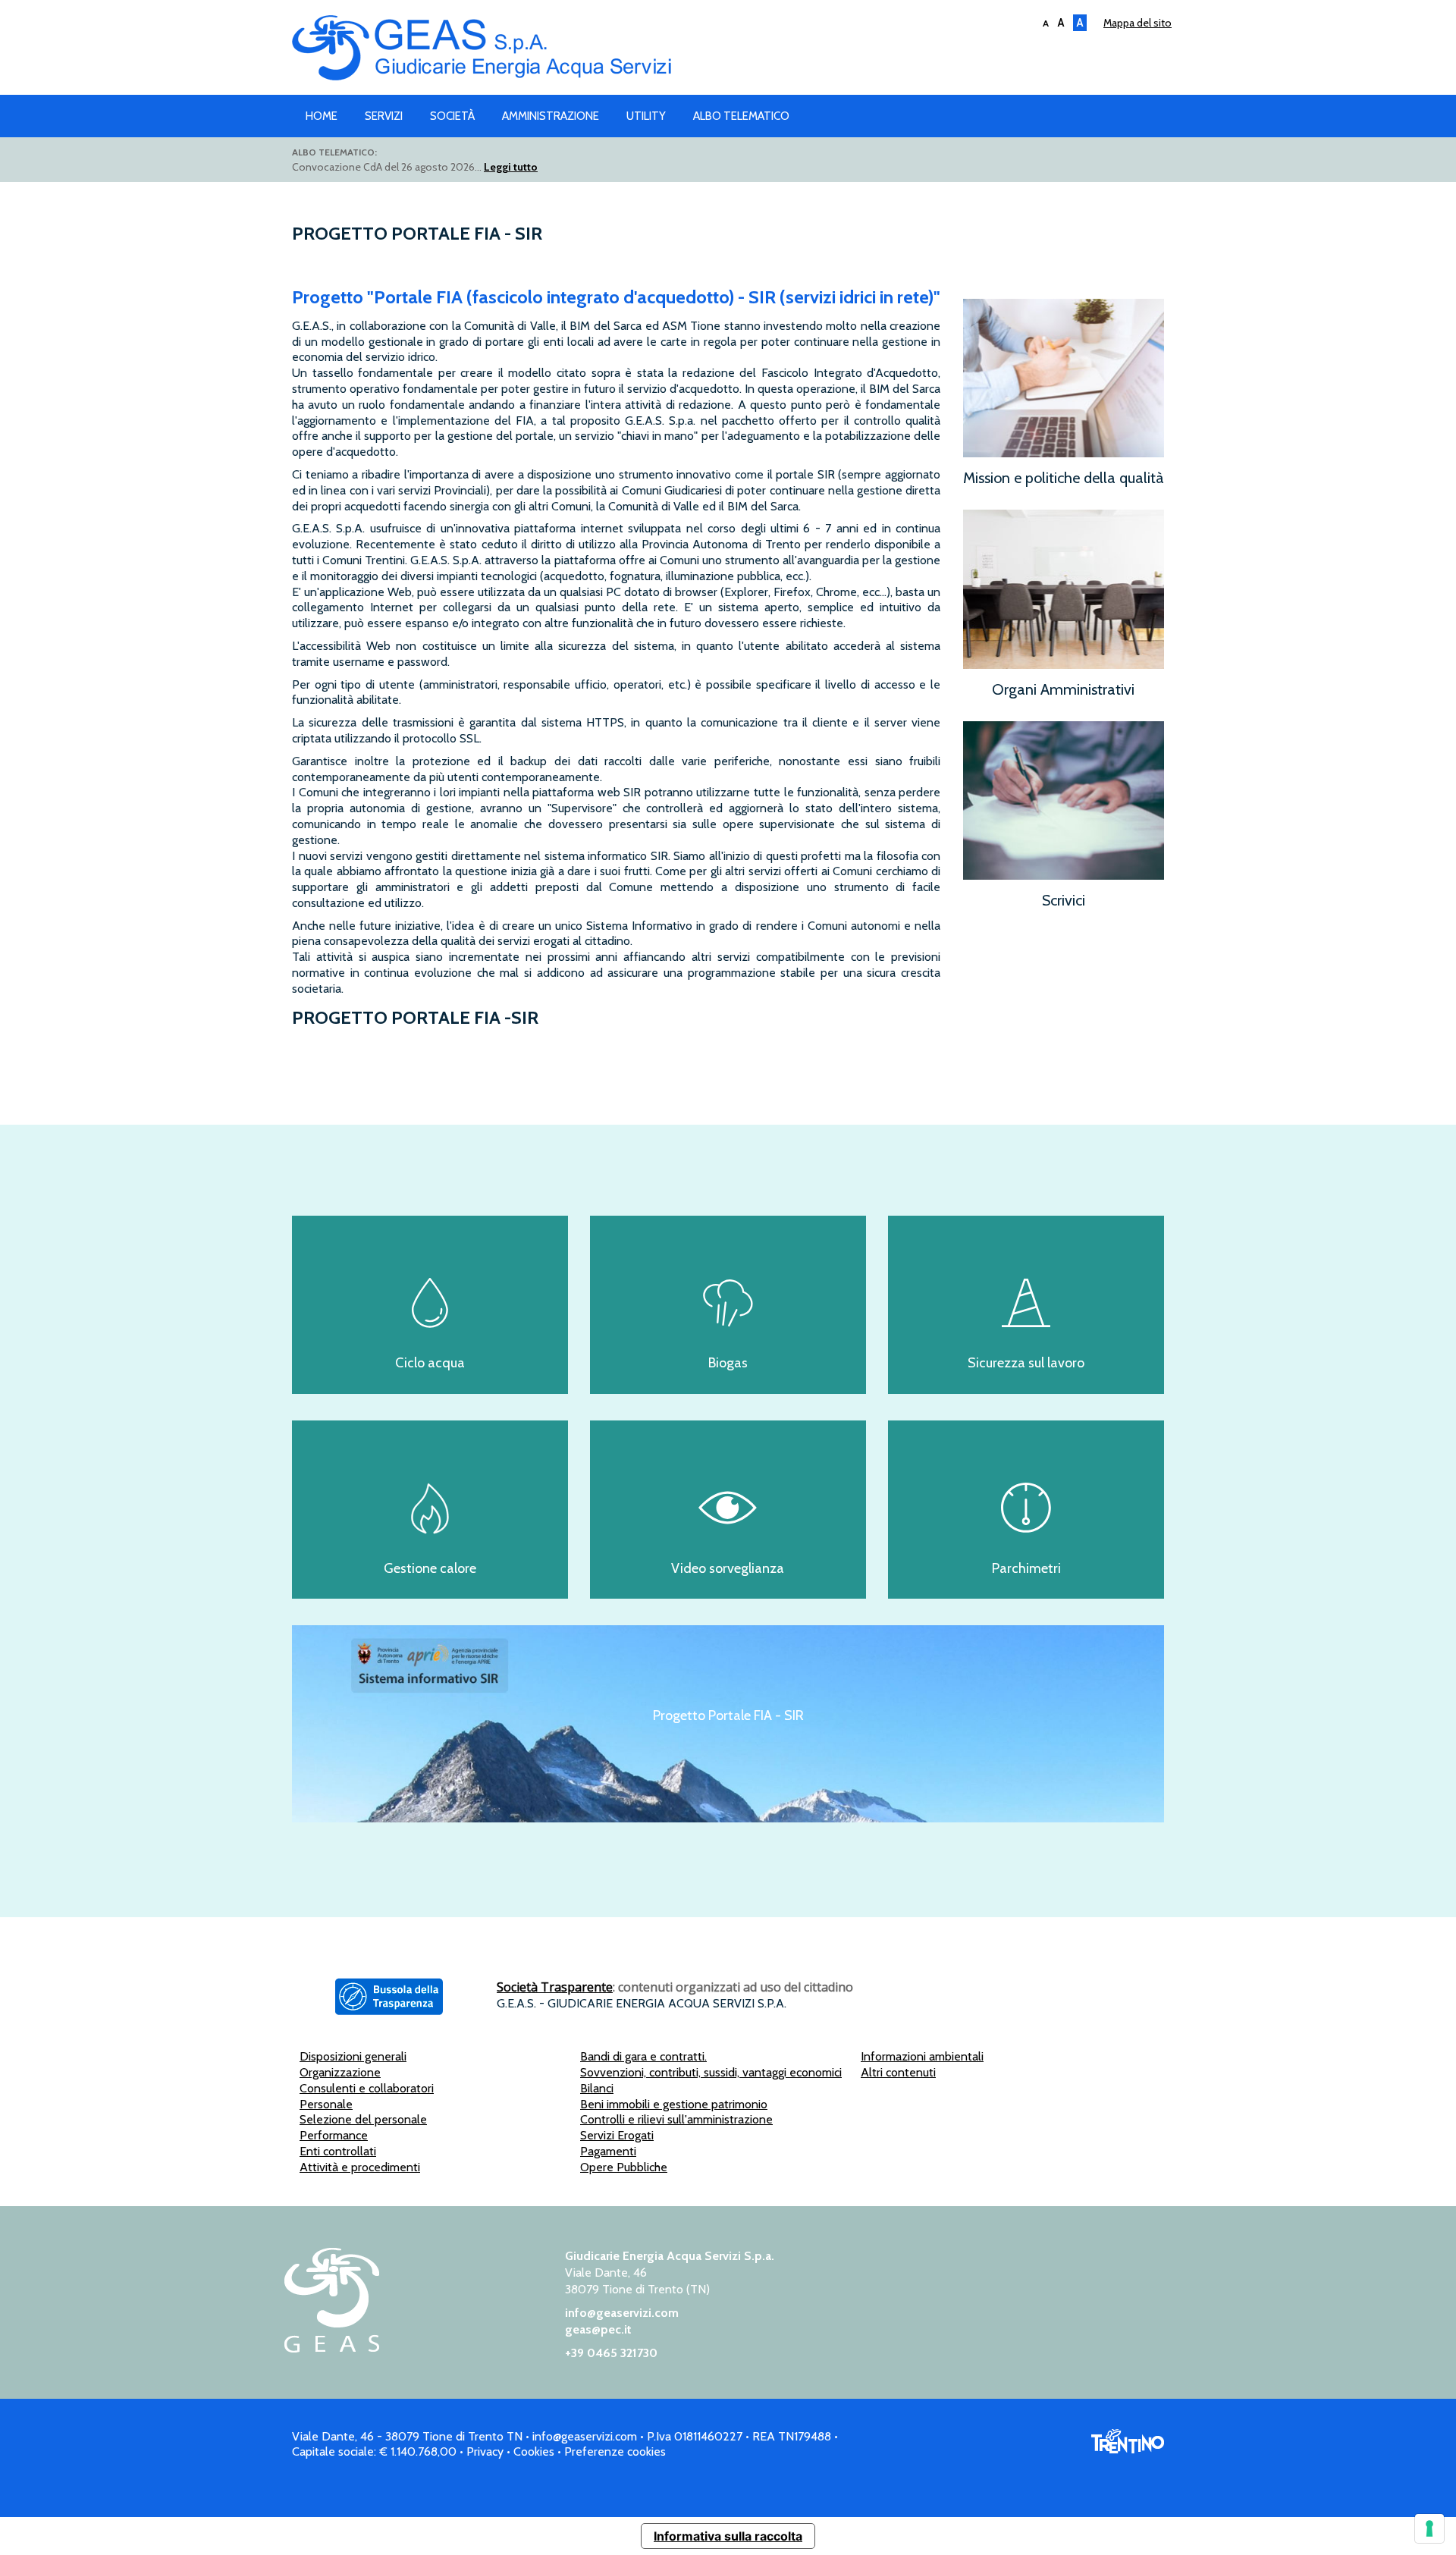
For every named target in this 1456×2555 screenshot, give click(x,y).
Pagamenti (608, 2151)
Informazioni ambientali (922, 2056)
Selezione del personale (363, 2119)
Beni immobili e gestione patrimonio (674, 2104)
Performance (334, 2135)
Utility (646, 116)
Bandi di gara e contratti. (643, 2056)
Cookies (534, 2451)
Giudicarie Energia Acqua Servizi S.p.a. (728, 51)
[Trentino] (1128, 2449)
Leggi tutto (511, 167)
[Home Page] (332, 2348)
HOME (322, 116)
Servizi (384, 116)
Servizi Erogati (617, 2135)
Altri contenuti (898, 2072)
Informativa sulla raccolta (728, 2536)
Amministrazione (551, 116)
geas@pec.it (598, 2329)
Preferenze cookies (615, 2451)
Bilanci (597, 2088)
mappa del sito (1137, 23)
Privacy (485, 2451)
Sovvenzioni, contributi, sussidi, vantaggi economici (711, 2072)
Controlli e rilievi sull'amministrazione (676, 2119)
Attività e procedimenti (360, 2167)
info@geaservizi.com (622, 2313)
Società (452, 116)
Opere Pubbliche (624, 2167)
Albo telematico (741, 116)
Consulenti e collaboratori (367, 2088)
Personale (326, 2104)
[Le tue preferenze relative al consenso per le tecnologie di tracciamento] (1429, 2528)
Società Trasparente (555, 1987)
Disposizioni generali (353, 2056)
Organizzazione (340, 2072)
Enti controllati (338, 2151)
